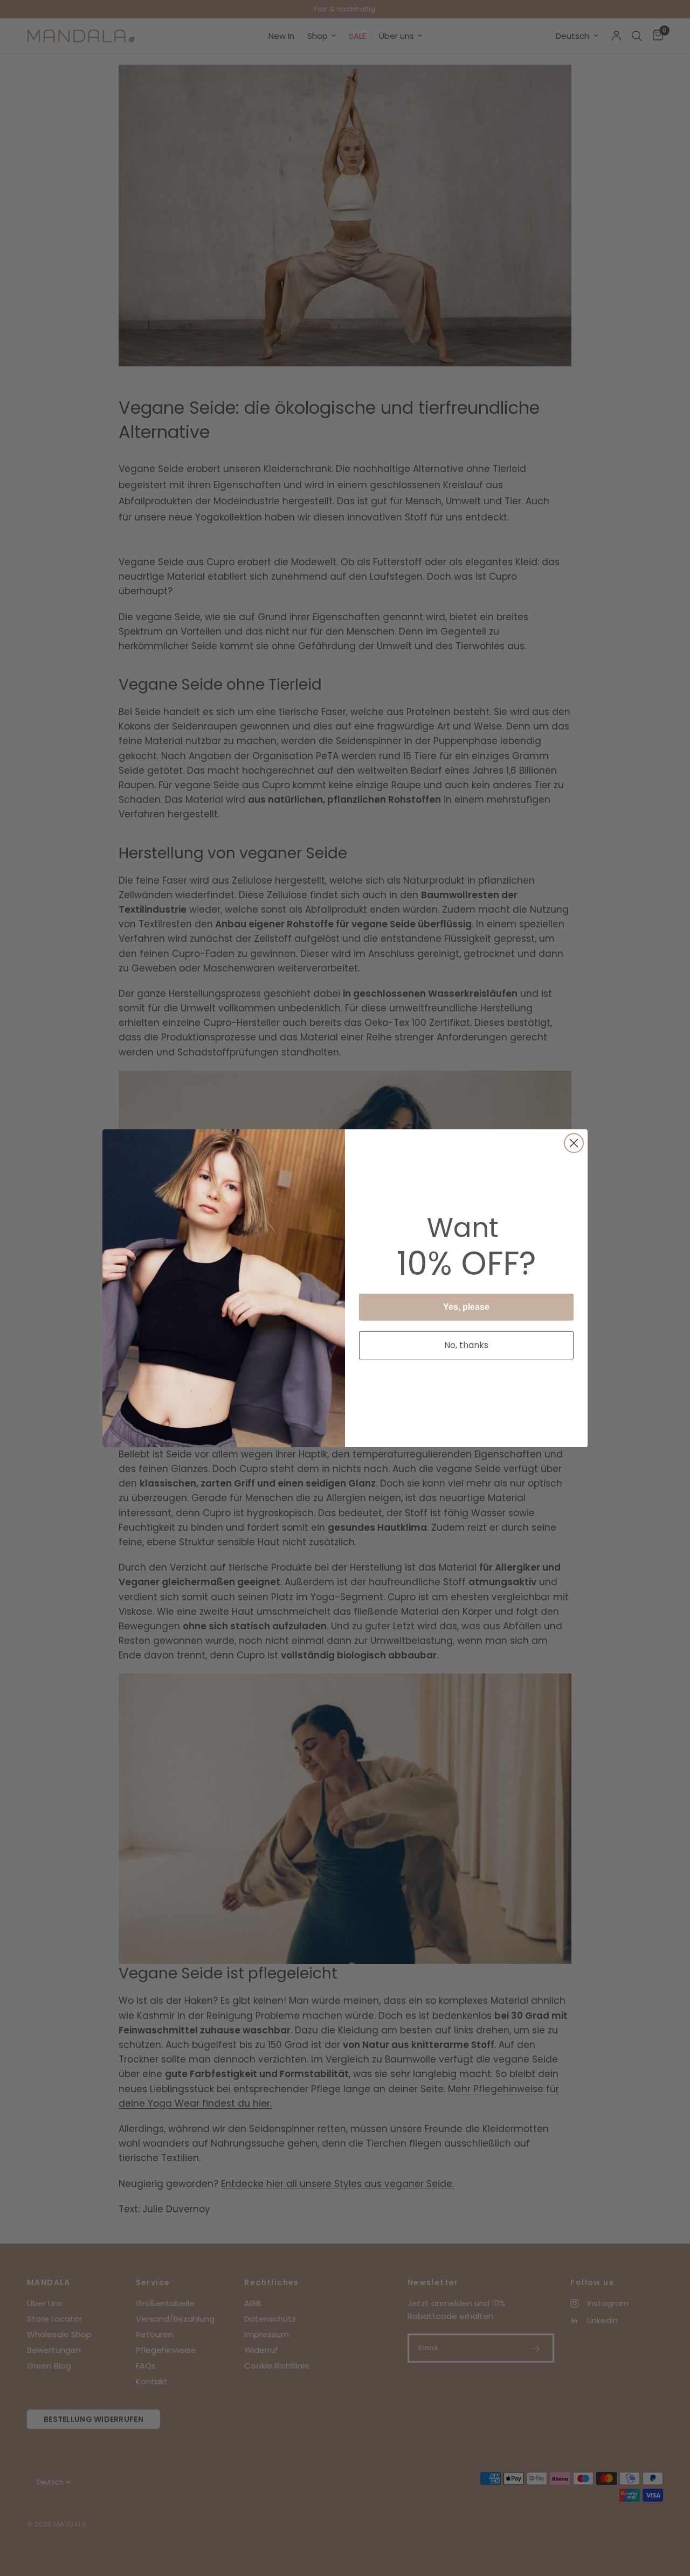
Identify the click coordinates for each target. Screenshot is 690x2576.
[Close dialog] (574, 1143)
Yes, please (466, 1307)
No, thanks (466, 1345)
